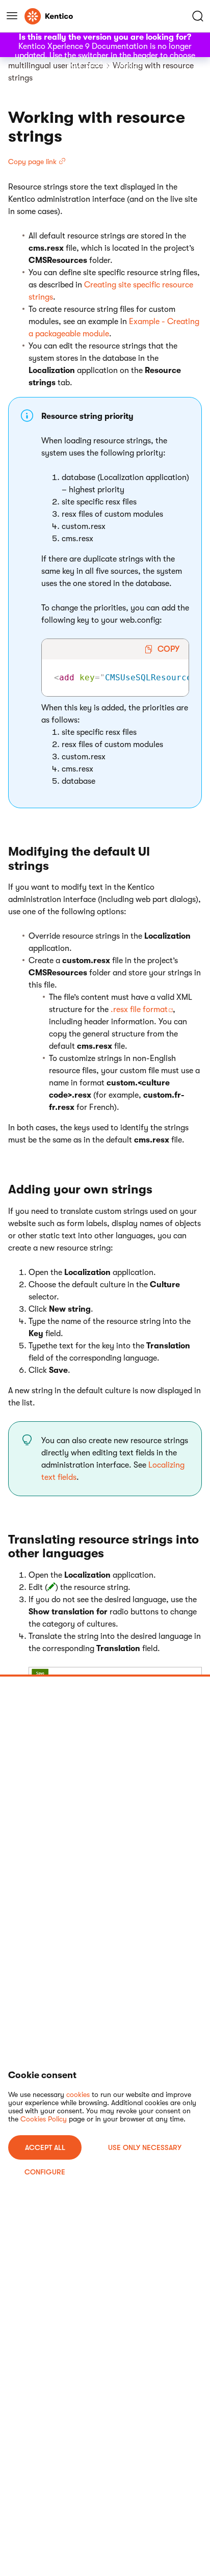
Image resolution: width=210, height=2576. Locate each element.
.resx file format (139, 1010)
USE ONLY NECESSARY (145, 2147)
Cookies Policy (44, 2119)
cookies (78, 2094)
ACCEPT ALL (45, 2147)
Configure (45, 2172)
